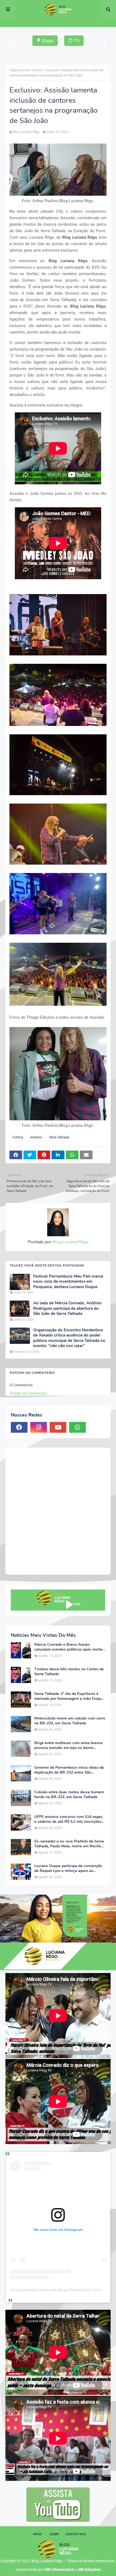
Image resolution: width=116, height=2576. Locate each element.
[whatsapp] (77, 1427)
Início (37, 2534)
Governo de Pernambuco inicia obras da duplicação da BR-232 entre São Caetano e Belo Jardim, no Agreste (69, 1770)
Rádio (48, 41)
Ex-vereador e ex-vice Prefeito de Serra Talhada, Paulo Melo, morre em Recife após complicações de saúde (69, 1844)
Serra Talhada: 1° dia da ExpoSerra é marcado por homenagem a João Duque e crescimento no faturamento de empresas (69, 1696)
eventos (36, 1137)
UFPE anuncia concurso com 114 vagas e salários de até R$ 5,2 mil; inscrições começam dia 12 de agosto (68, 1819)
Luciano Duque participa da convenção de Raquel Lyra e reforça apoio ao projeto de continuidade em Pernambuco (70, 1868)
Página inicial (19, 70)
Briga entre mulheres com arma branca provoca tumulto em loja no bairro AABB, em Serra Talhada (68, 1745)
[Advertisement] (58, 1511)
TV (77, 41)
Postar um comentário (28, 1393)
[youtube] (58, 1427)
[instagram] (39, 1427)
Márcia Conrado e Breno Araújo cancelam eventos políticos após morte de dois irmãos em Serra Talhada (68, 1647)
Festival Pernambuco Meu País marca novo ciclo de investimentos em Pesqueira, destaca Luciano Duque (68, 1282)
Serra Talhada (59, 1137)
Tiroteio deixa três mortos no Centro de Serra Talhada (69, 1672)
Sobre (54, 2534)
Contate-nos (76, 2534)
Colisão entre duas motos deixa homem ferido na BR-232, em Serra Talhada (69, 1795)
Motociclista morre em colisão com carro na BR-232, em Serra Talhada (70, 1721)
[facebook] (19, 1427)
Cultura (37, 70)
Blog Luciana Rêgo (26, 132)
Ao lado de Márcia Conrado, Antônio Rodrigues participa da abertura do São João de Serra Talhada (67, 1308)
